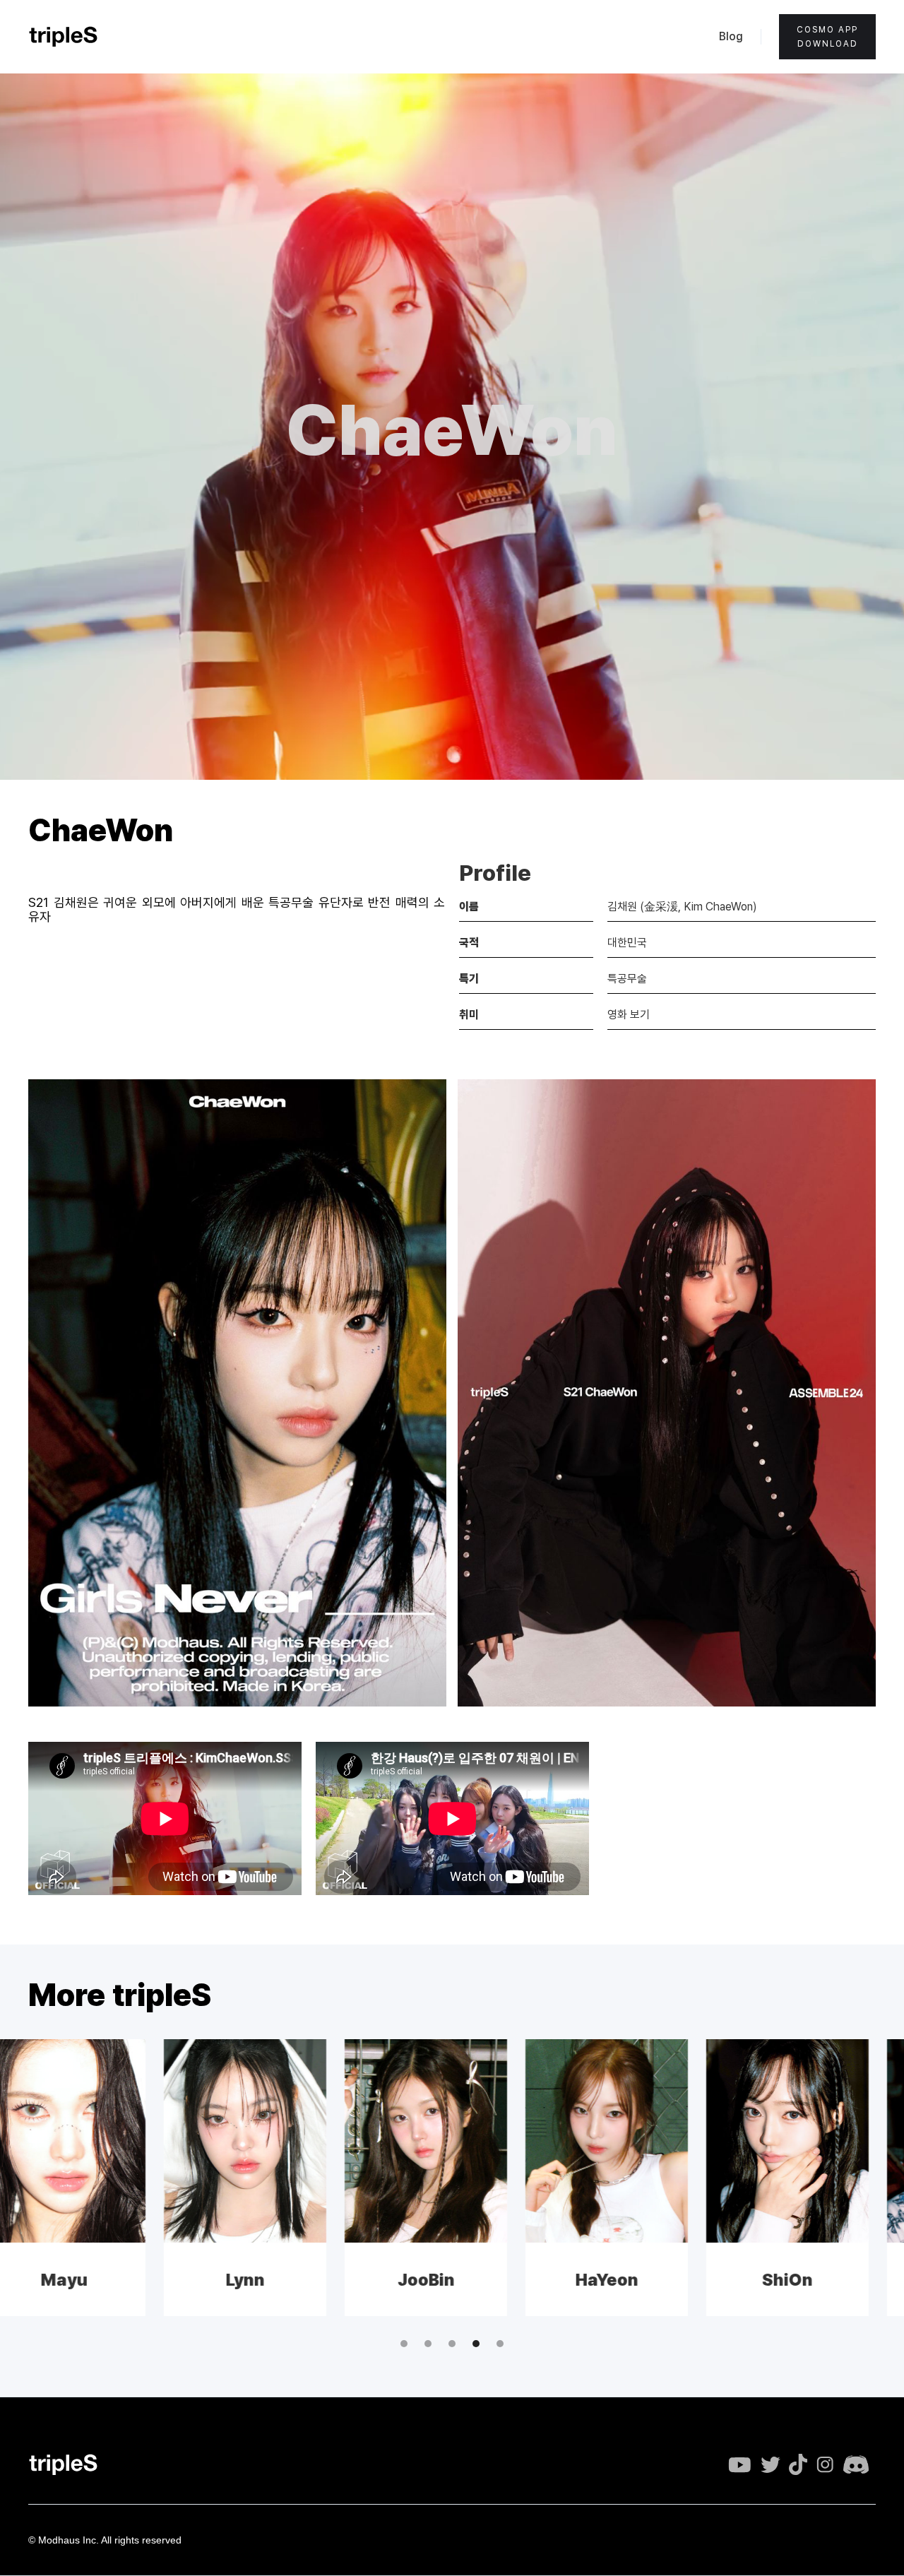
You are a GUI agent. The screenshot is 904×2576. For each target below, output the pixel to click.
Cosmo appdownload (827, 37)
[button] (404, 2344)
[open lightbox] (237, 1393)
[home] (64, 37)
